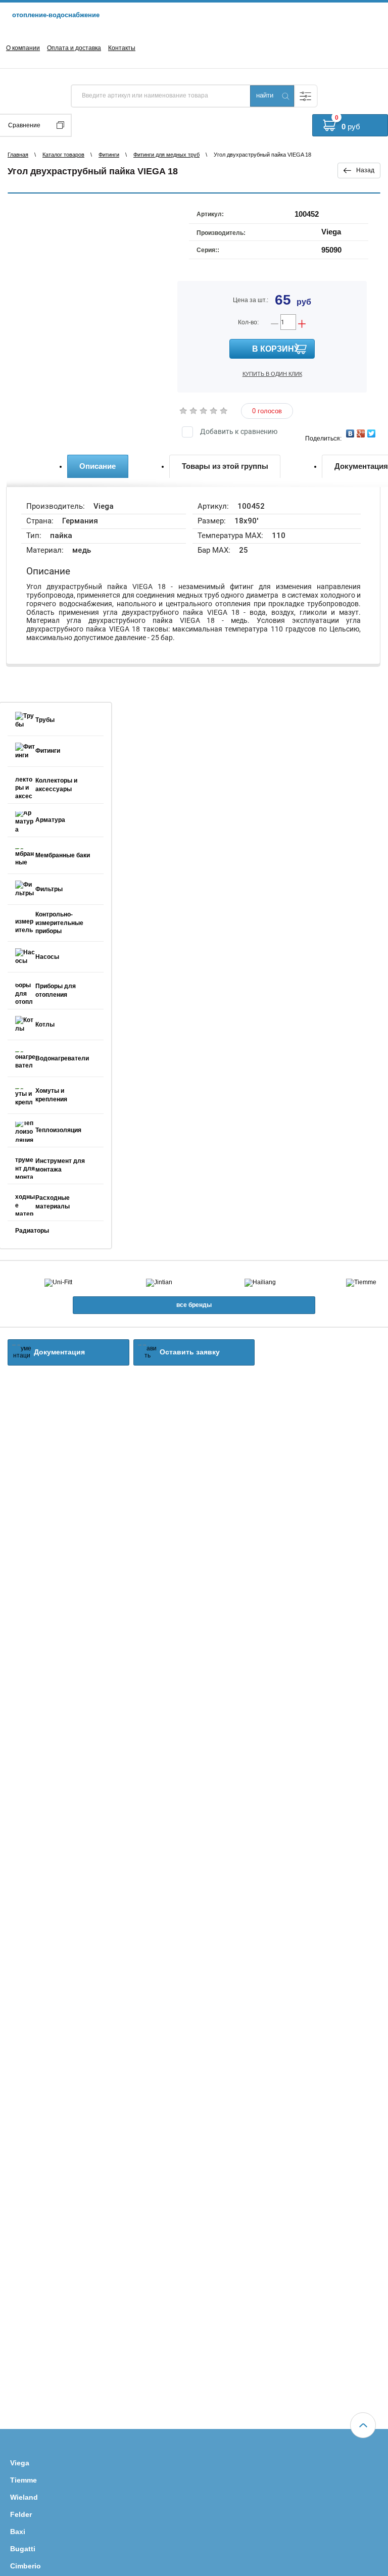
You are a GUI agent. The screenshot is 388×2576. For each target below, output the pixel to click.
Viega (331, 232)
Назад (365, 170)
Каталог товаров (63, 155)
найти (265, 95)
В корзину (276, 349)
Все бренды (194, 1305)
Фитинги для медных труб (166, 155)
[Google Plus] (361, 433)
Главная (18, 155)
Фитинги (109, 155)
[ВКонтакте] (350, 433)
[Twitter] (372, 433)
